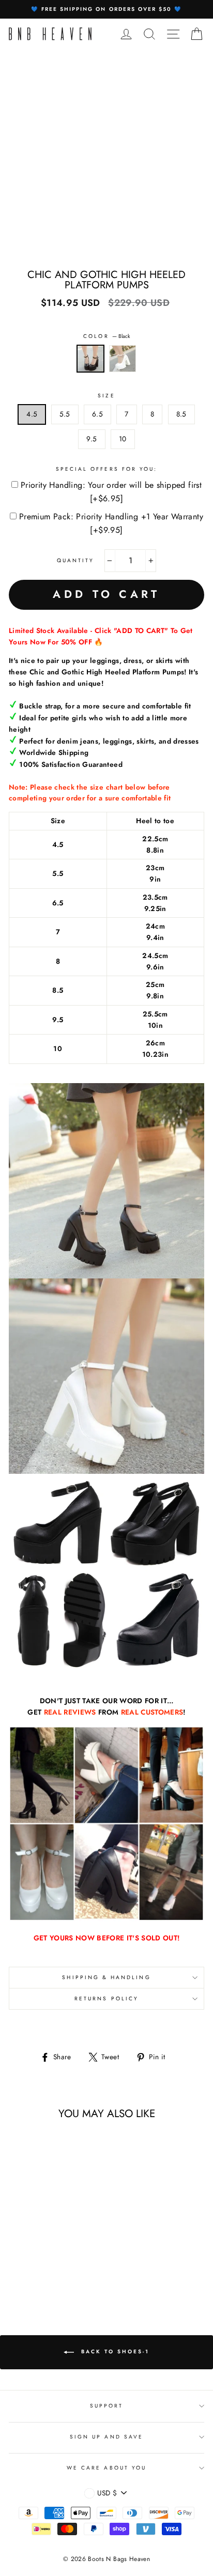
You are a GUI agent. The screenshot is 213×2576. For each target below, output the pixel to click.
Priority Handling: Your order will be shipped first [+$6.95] (111, 492)
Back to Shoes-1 (114, 2351)
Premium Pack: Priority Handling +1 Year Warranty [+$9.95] (111, 523)
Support (106, 2406)
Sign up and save (106, 2437)
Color (106, 336)
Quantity (75, 560)
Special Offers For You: (106, 469)
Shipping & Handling (106, 1977)
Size (106, 396)
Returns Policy (106, 1999)
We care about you (106, 2468)
